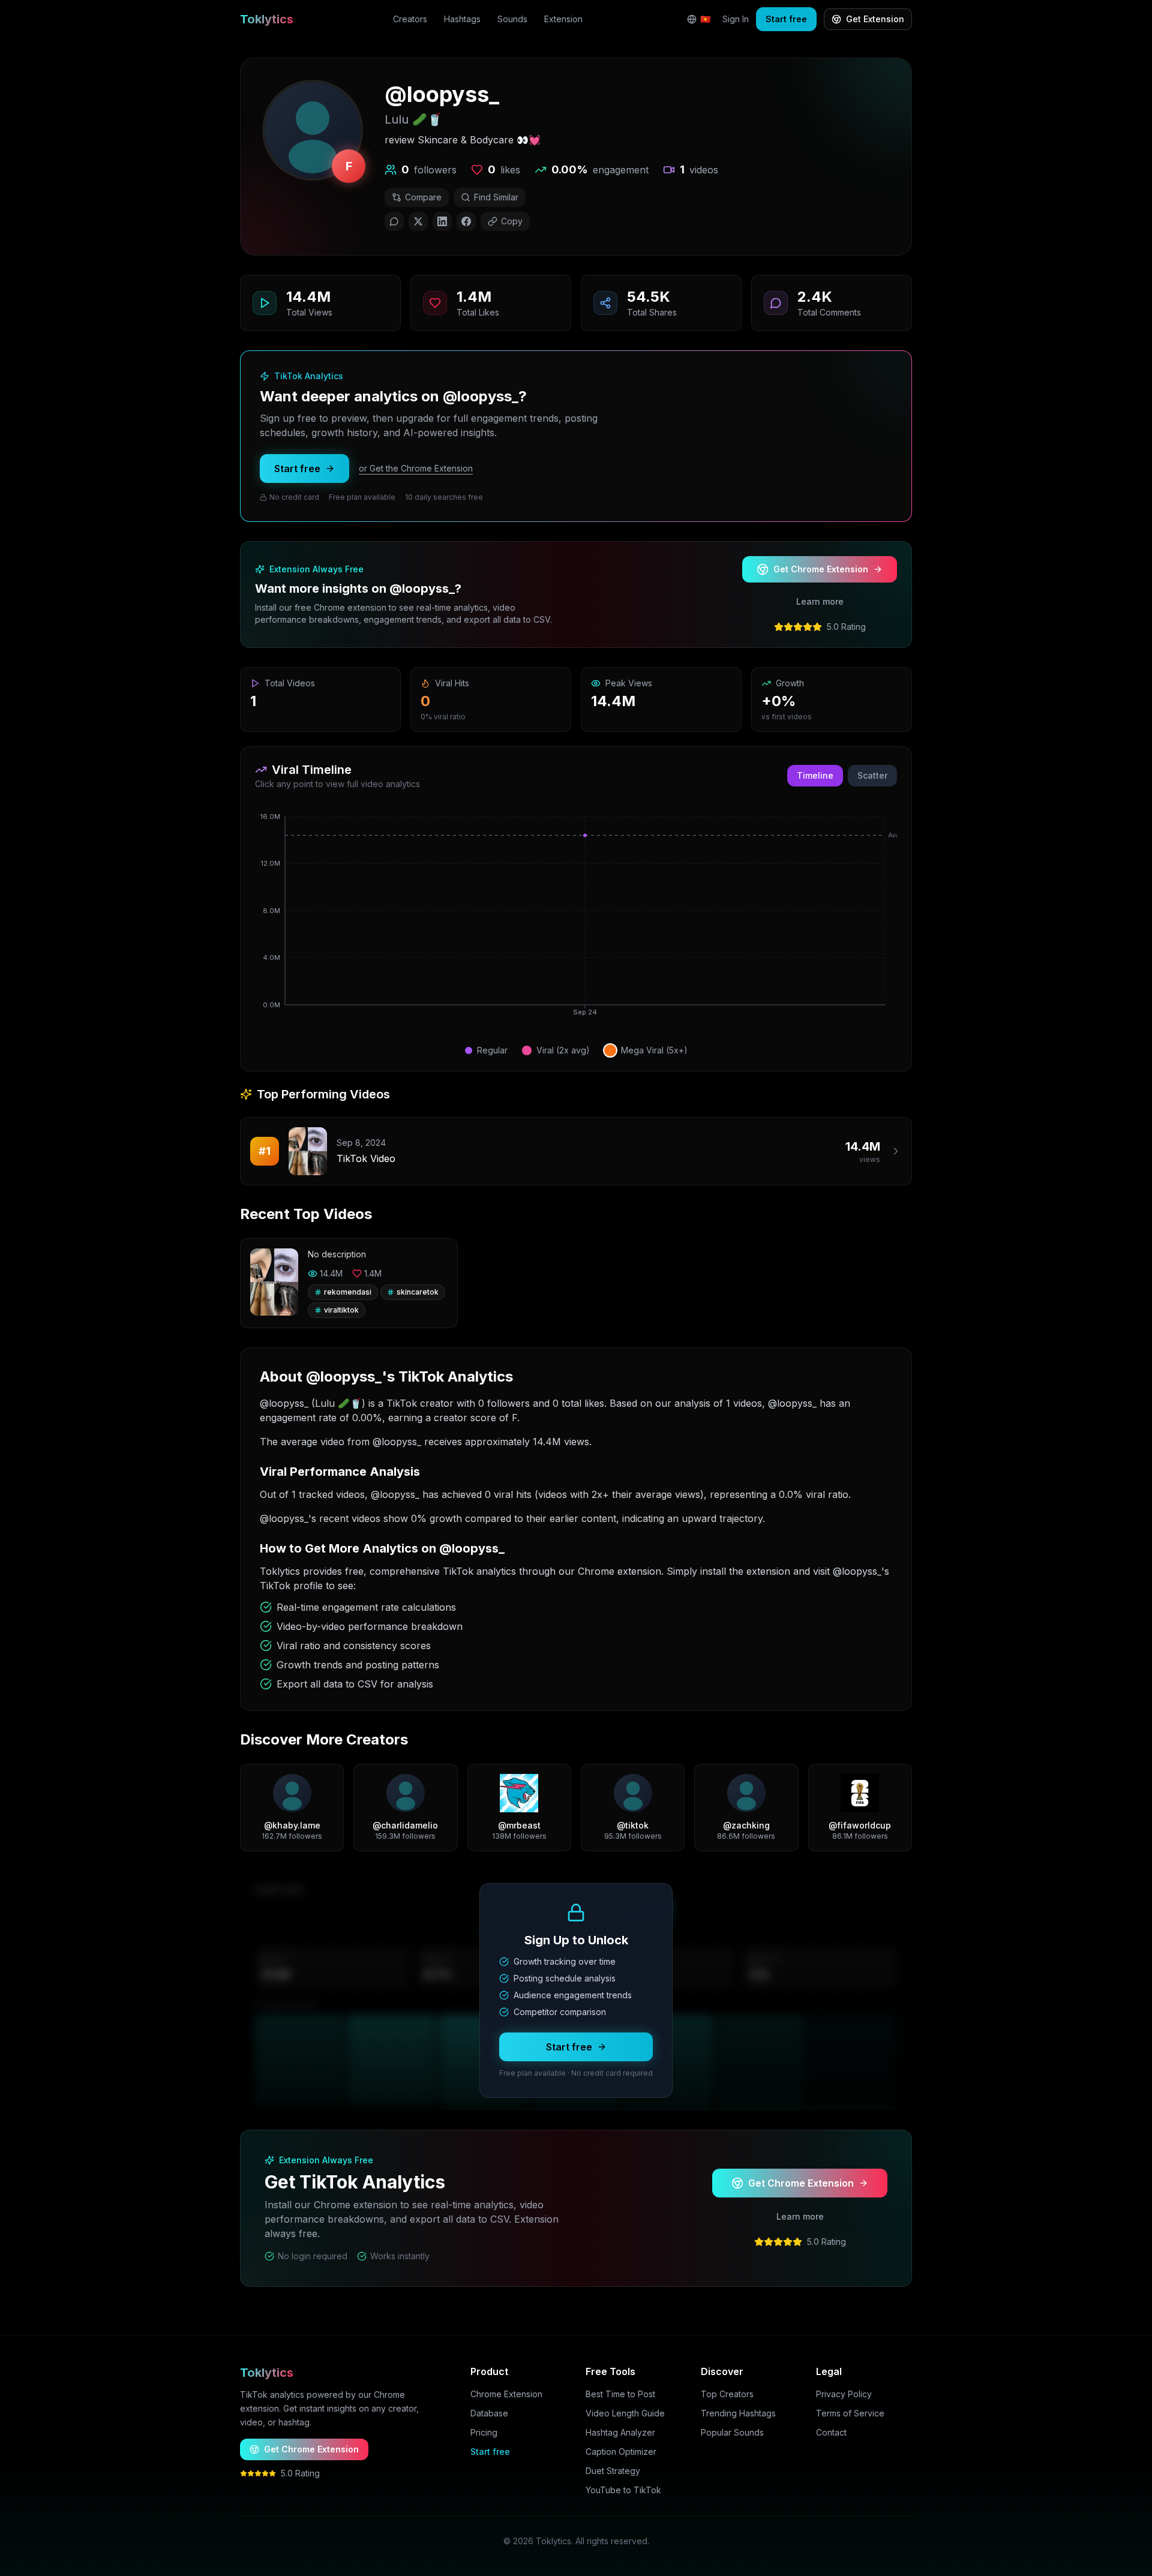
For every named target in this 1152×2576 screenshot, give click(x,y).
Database (489, 2413)
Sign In (736, 19)
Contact (831, 2432)
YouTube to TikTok (623, 2490)
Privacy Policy (844, 2394)
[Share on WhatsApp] (394, 221)
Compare (423, 197)
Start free (786, 19)
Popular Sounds (732, 2432)
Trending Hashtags (738, 2413)
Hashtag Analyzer (620, 2432)
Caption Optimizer (621, 2452)
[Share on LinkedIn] (442, 221)
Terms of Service (850, 2413)
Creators (410, 19)
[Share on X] (418, 221)
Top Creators (727, 2394)
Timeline (815, 775)
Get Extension (875, 19)
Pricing (484, 2432)
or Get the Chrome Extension (416, 468)
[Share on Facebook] (466, 221)
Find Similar (496, 197)
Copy (512, 221)
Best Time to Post (620, 2394)
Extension (563, 19)
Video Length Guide (625, 2413)
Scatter (872, 775)
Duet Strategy (613, 2471)
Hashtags (462, 19)
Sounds (512, 19)
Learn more (820, 601)
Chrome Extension (506, 2394)
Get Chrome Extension (821, 569)
